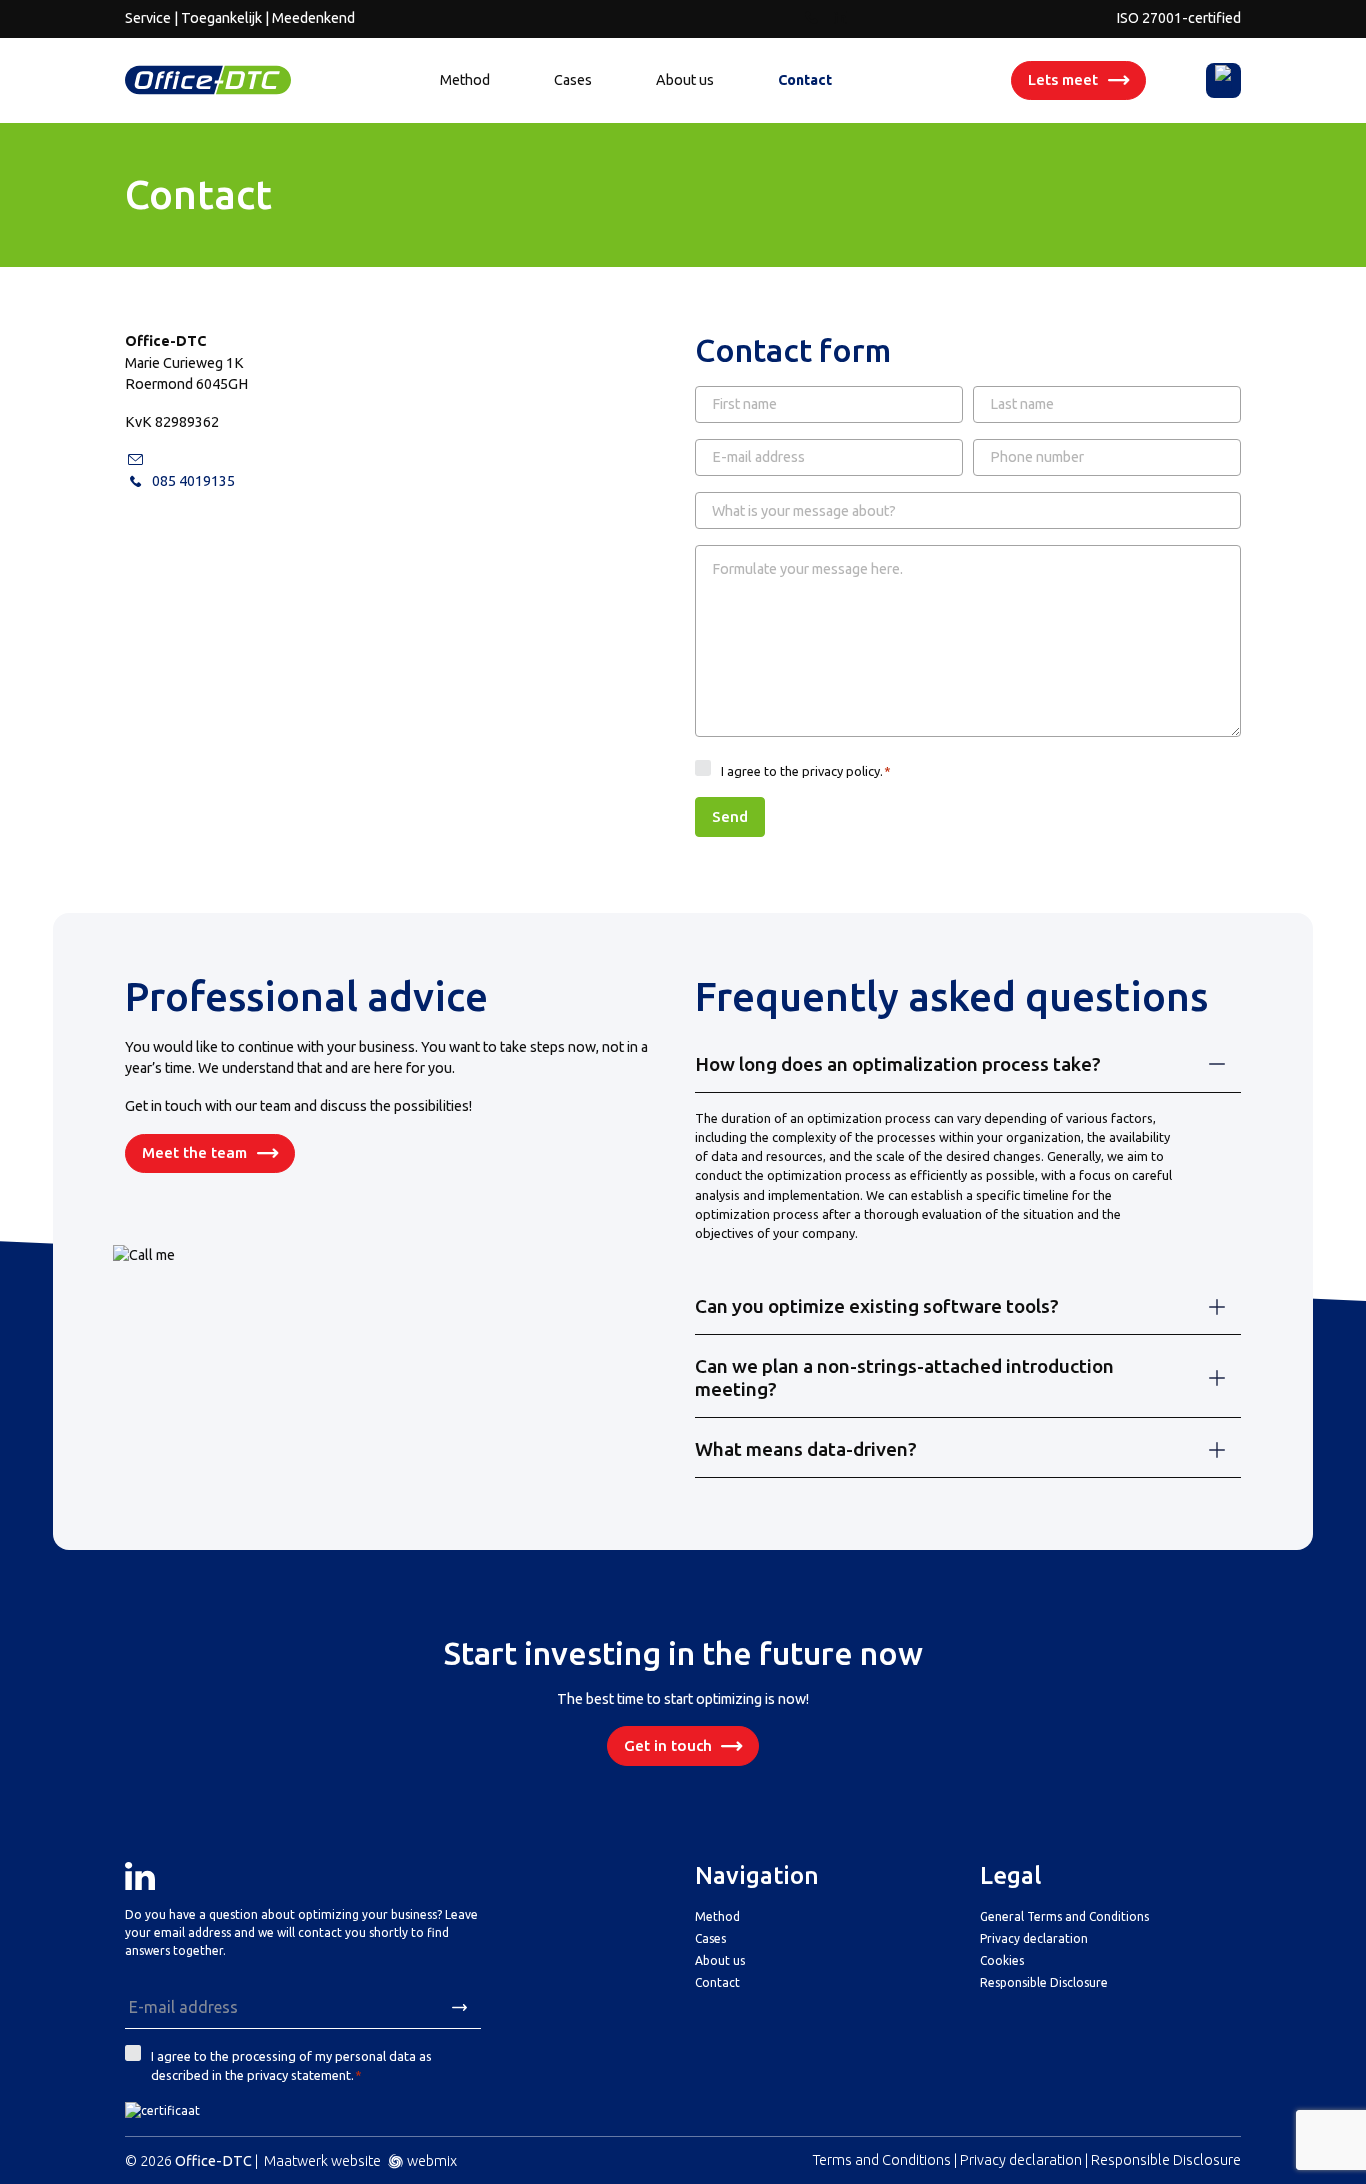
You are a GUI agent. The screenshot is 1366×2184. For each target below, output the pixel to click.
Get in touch (668, 1745)
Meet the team (194, 1152)
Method (465, 80)
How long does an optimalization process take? (898, 1064)
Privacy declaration (1034, 1938)
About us (685, 80)
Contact (805, 80)
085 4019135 (193, 481)
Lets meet (1063, 79)
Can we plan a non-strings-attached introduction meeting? (904, 1377)
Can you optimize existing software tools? (877, 1306)
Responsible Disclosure (1044, 1982)
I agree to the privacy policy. (806, 771)
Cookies (1002, 1960)
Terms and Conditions (882, 2160)
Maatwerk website (322, 2161)
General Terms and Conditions (1064, 1916)
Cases (573, 80)
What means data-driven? (806, 1449)
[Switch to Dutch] (1224, 80)
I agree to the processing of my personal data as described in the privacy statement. (291, 2065)
